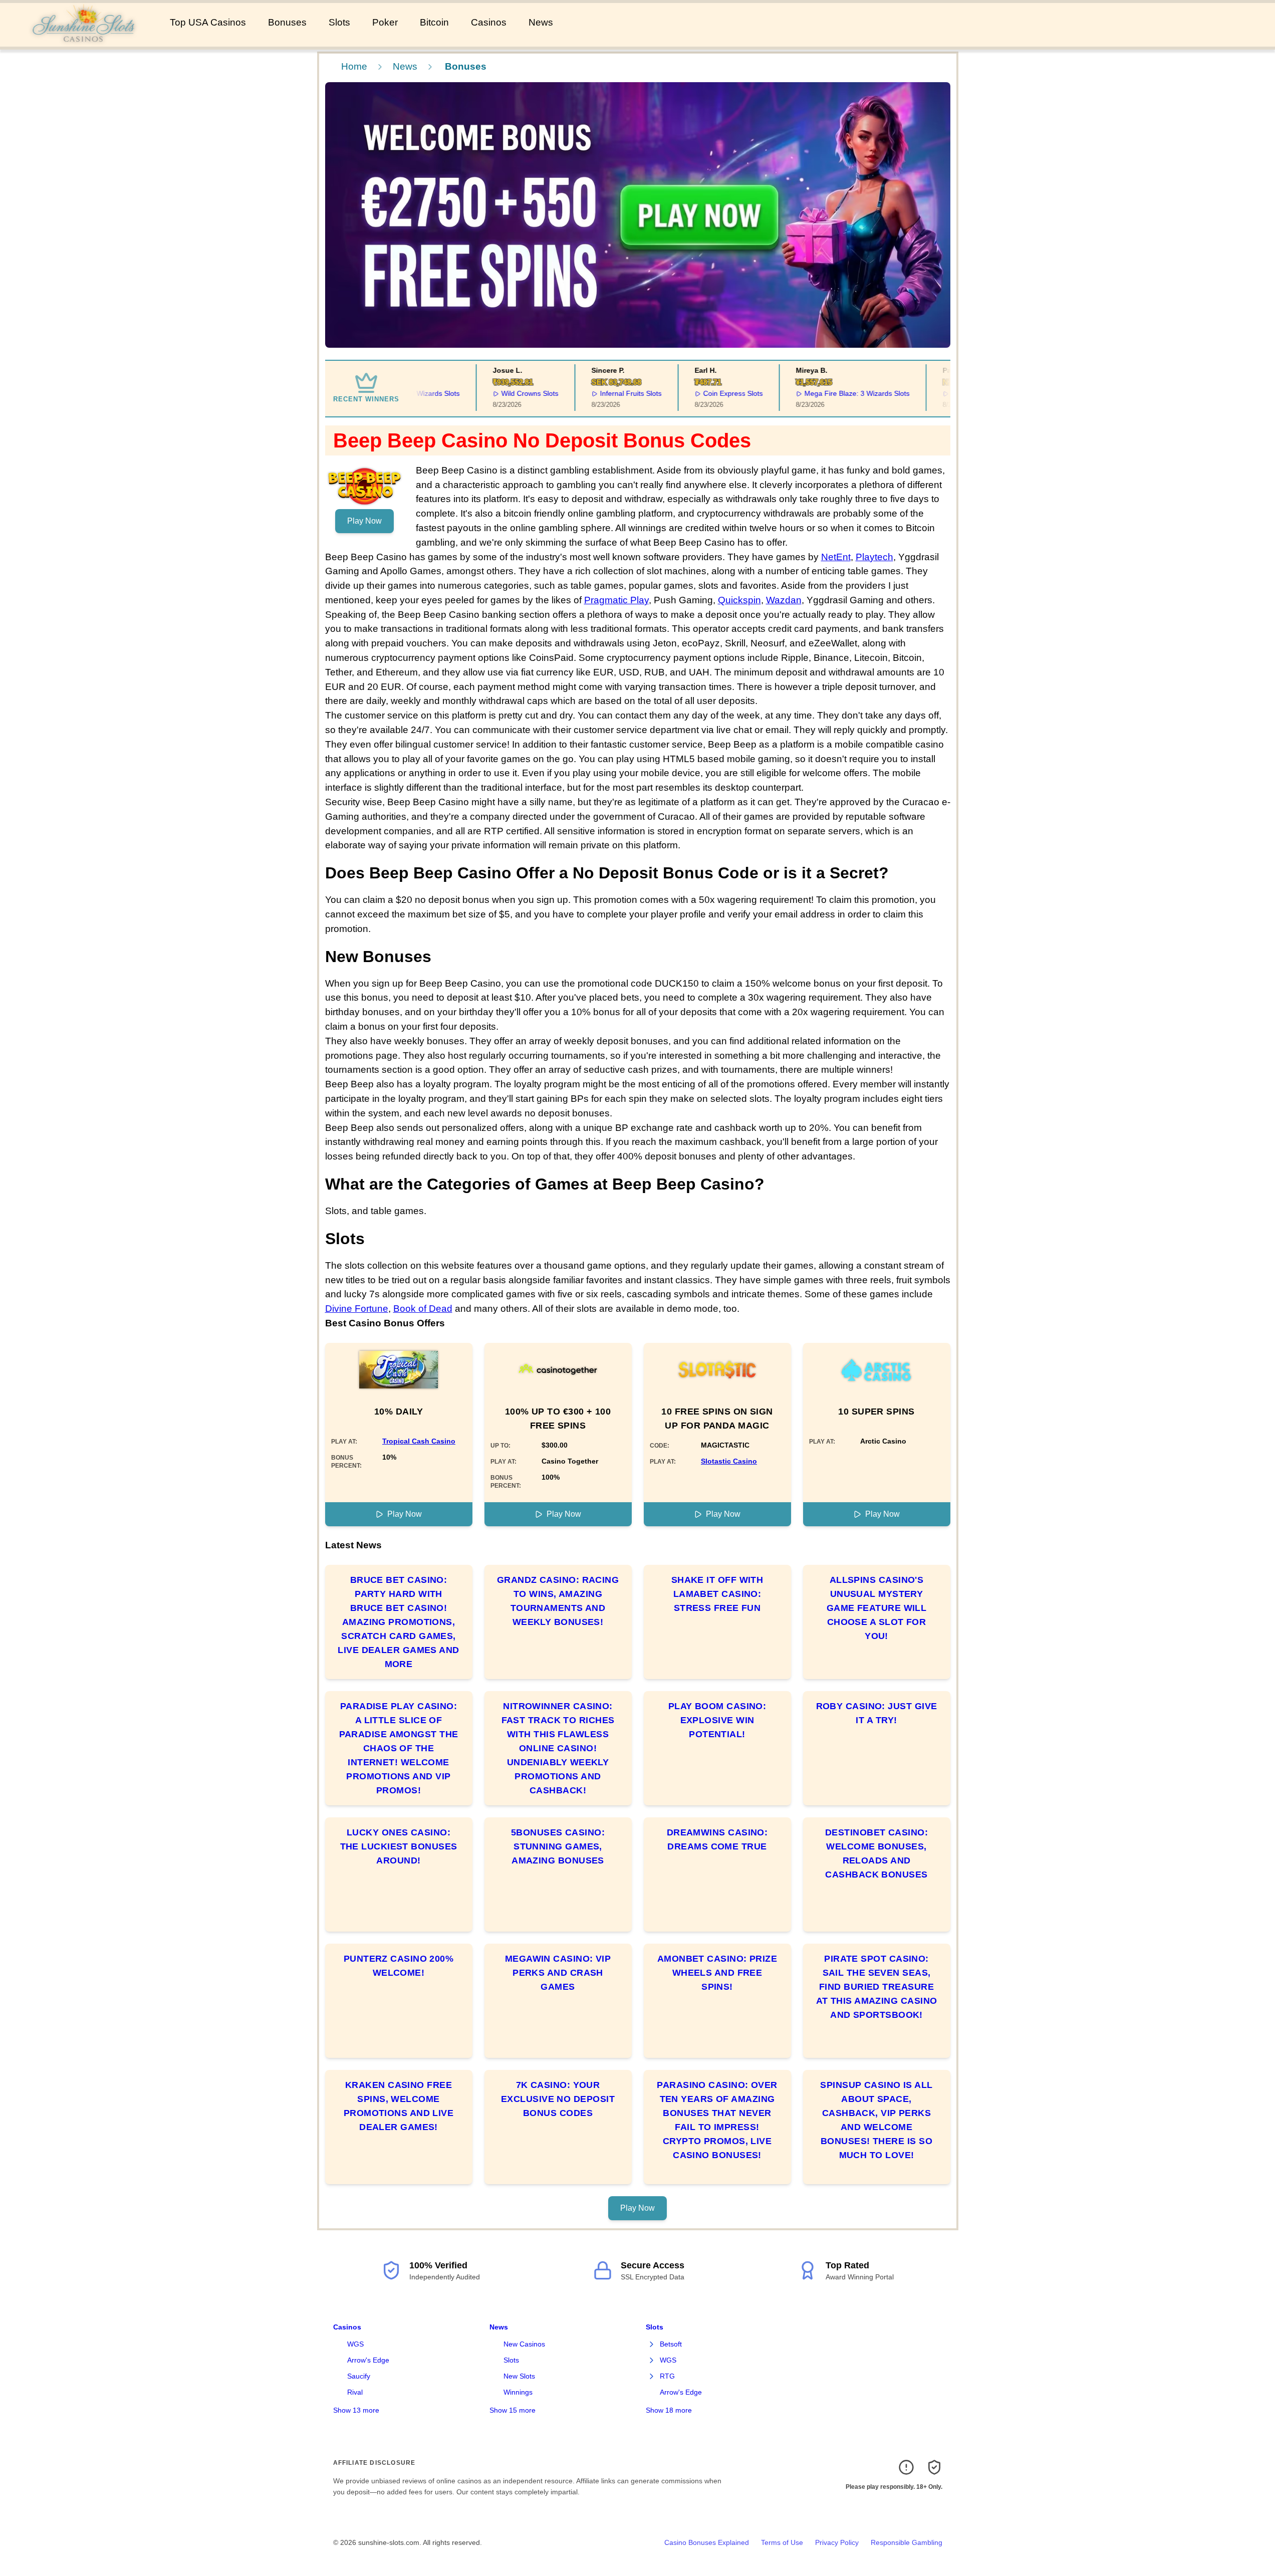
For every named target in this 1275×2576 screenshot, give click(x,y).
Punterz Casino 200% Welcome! (399, 1966)
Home (354, 66)
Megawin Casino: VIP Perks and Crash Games (558, 1973)
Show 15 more (513, 2410)
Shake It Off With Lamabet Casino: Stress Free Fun (717, 1594)
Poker (385, 22)
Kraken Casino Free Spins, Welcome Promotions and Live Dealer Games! (399, 2106)
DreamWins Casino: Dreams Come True (717, 1839)
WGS (355, 2344)
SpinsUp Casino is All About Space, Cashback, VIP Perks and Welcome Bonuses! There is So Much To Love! (876, 2120)
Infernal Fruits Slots (597, 393)
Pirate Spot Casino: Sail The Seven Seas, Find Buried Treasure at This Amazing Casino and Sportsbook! (877, 1987)
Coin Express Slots (700, 393)
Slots (339, 22)
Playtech (874, 557)
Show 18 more (669, 2410)
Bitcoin (434, 22)
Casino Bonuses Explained (707, 2542)
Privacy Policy (837, 2542)
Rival (355, 2392)
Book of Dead (423, 1309)
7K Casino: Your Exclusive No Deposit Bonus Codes (558, 2099)
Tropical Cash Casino (419, 1441)
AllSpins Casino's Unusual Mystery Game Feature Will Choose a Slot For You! (877, 1608)
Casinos (489, 22)
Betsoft (671, 2344)
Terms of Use (782, 2542)
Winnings (518, 2392)
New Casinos (524, 2344)
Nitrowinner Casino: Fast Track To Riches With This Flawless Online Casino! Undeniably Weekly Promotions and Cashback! (558, 1748)
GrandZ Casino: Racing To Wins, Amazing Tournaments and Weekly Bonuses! (558, 1601)
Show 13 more (356, 2410)
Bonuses (287, 22)
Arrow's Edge (368, 2360)
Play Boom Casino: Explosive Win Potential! (717, 1720)
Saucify (359, 2376)
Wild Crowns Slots (496, 393)
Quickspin (739, 600)
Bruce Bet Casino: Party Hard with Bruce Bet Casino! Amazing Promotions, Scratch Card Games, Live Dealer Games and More (398, 1622)
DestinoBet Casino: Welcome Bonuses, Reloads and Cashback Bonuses (876, 1853)
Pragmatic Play (616, 600)
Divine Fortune (357, 1309)
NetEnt (836, 557)
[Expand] (652, 2345)
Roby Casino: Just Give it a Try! (877, 1713)
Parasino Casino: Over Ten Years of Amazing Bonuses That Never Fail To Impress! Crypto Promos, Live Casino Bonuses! (717, 2120)
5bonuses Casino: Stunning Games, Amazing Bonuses (558, 1846)
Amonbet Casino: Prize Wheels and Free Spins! (717, 1973)
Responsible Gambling (907, 2542)
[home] (83, 40)
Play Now (364, 521)
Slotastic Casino (729, 1461)
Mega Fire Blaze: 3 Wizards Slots (823, 393)
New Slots (519, 2376)
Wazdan (784, 600)
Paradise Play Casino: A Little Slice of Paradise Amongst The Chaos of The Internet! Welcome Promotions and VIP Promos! (399, 1748)
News (541, 22)
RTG (667, 2376)
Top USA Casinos (208, 22)
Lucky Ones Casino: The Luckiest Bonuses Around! (399, 1846)
